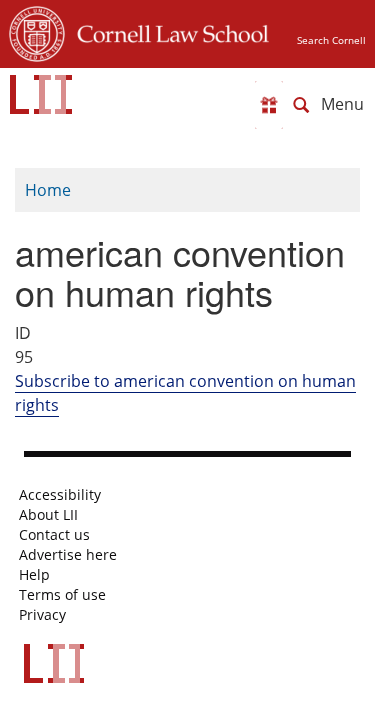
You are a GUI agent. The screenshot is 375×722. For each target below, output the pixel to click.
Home (48, 190)
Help (34, 575)
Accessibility (60, 495)
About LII (48, 515)
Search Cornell (331, 40)
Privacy (42, 615)
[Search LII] (301, 105)
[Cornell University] (37, 31)
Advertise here (68, 555)
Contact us (54, 535)
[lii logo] (41, 94)
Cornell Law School (167, 31)
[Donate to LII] (269, 105)
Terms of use (62, 595)
